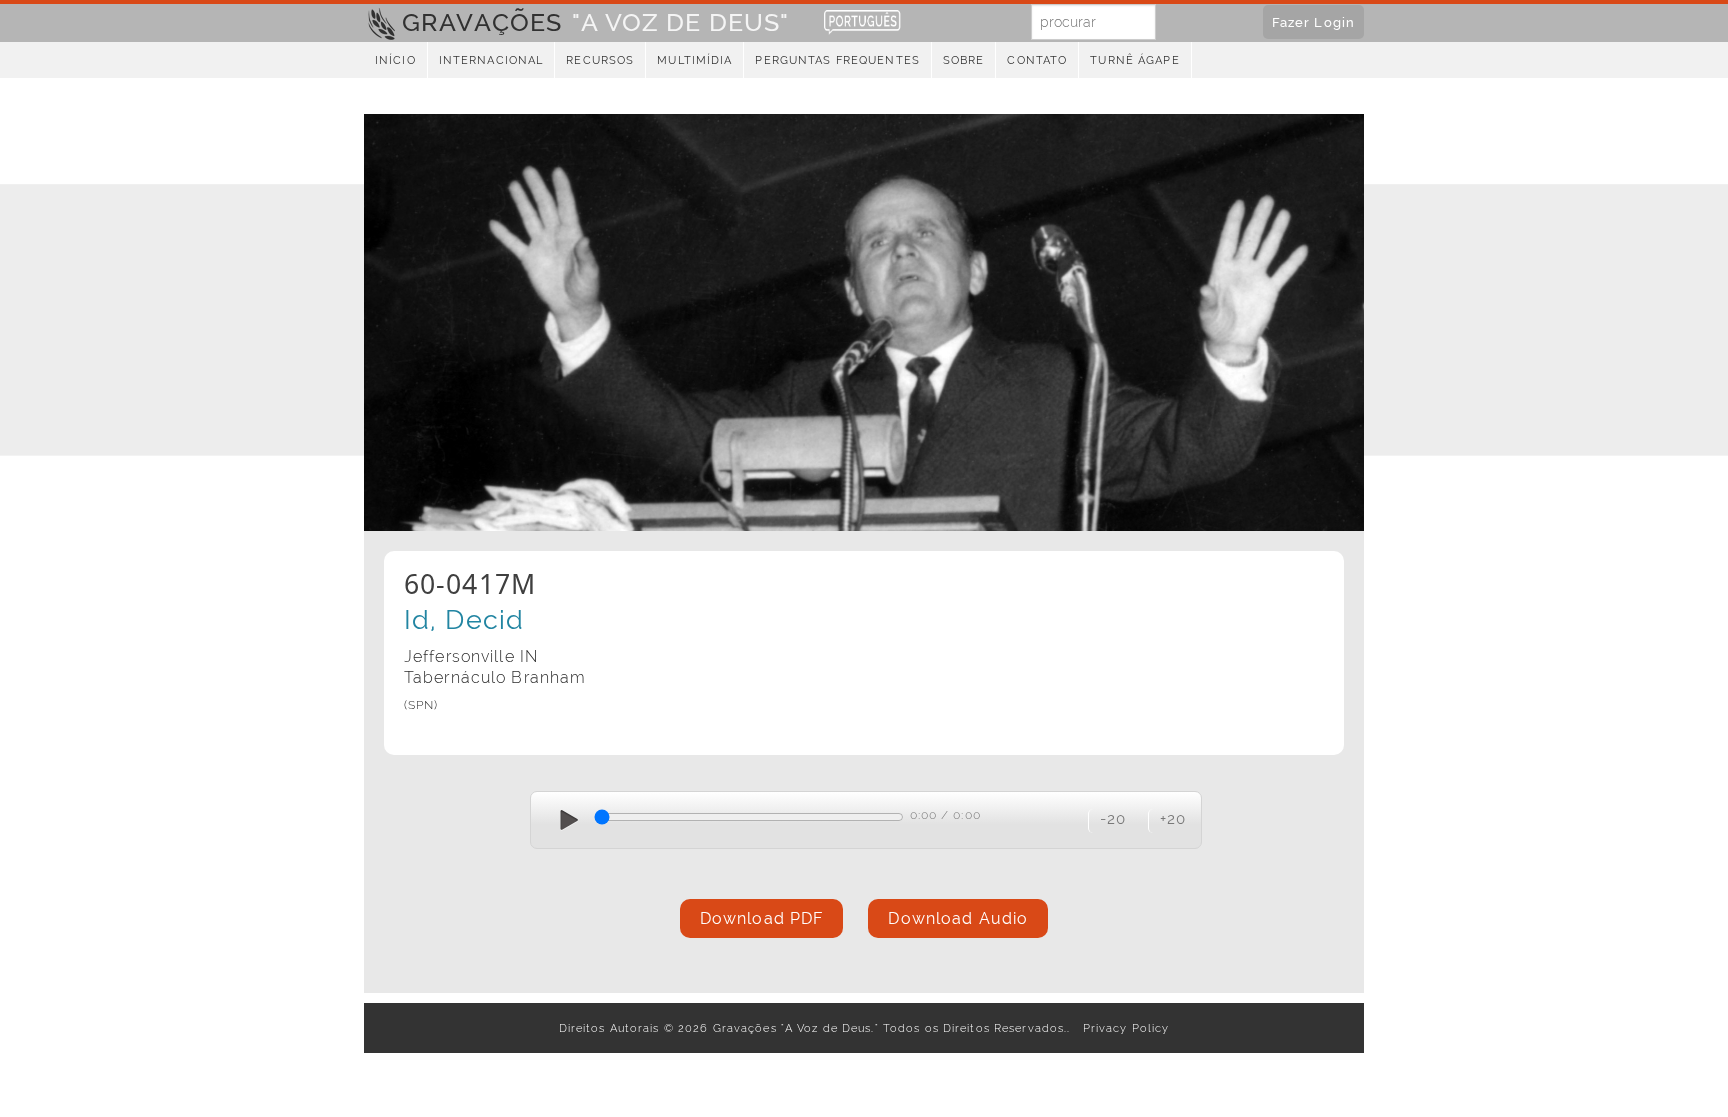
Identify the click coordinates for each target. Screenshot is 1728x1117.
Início (395, 60)
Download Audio (958, 918)
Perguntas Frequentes (837, 60)
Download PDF (761, 918)
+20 (1173, 818)
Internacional (491, 60)
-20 (1113, 818)
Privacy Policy (1122, 1028)
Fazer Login (1313, 22)
